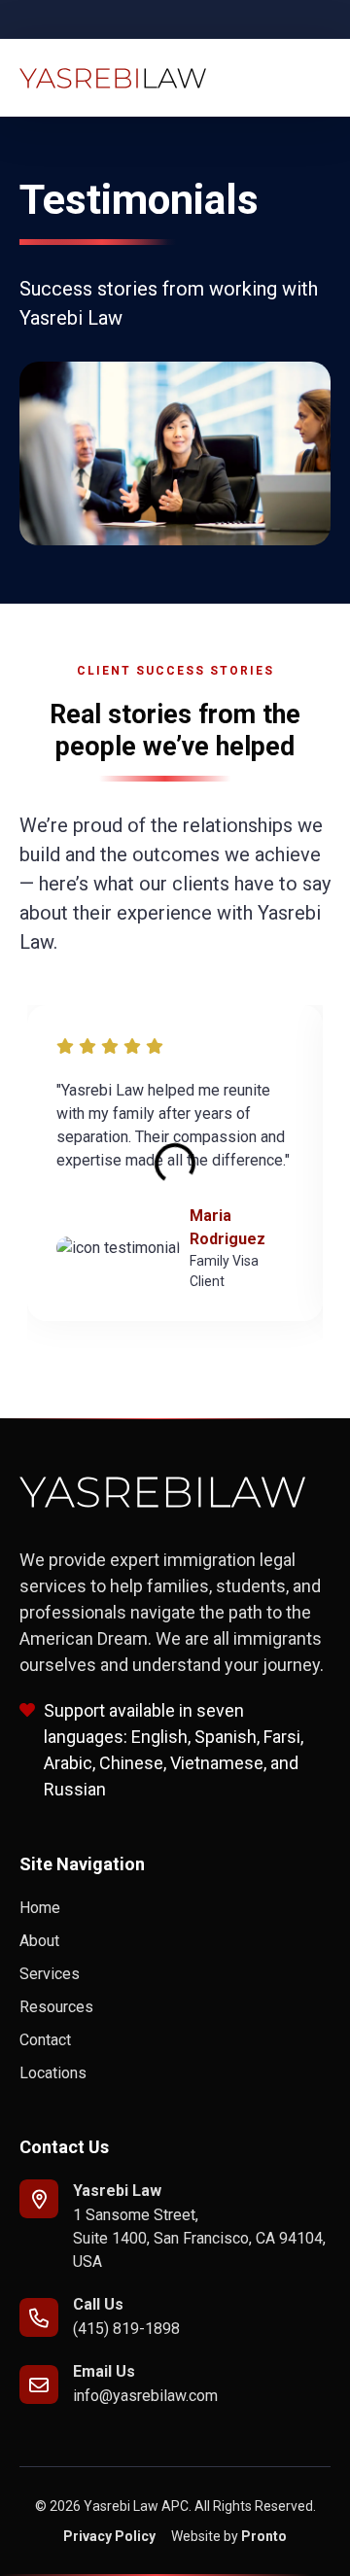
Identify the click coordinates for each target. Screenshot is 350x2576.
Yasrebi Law (117, 2191)
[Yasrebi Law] (39, 2199)
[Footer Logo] (163, 1492)
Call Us (98, 2304)
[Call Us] (39, 2317)
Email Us (104, 2371)
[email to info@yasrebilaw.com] (39, 2385)
